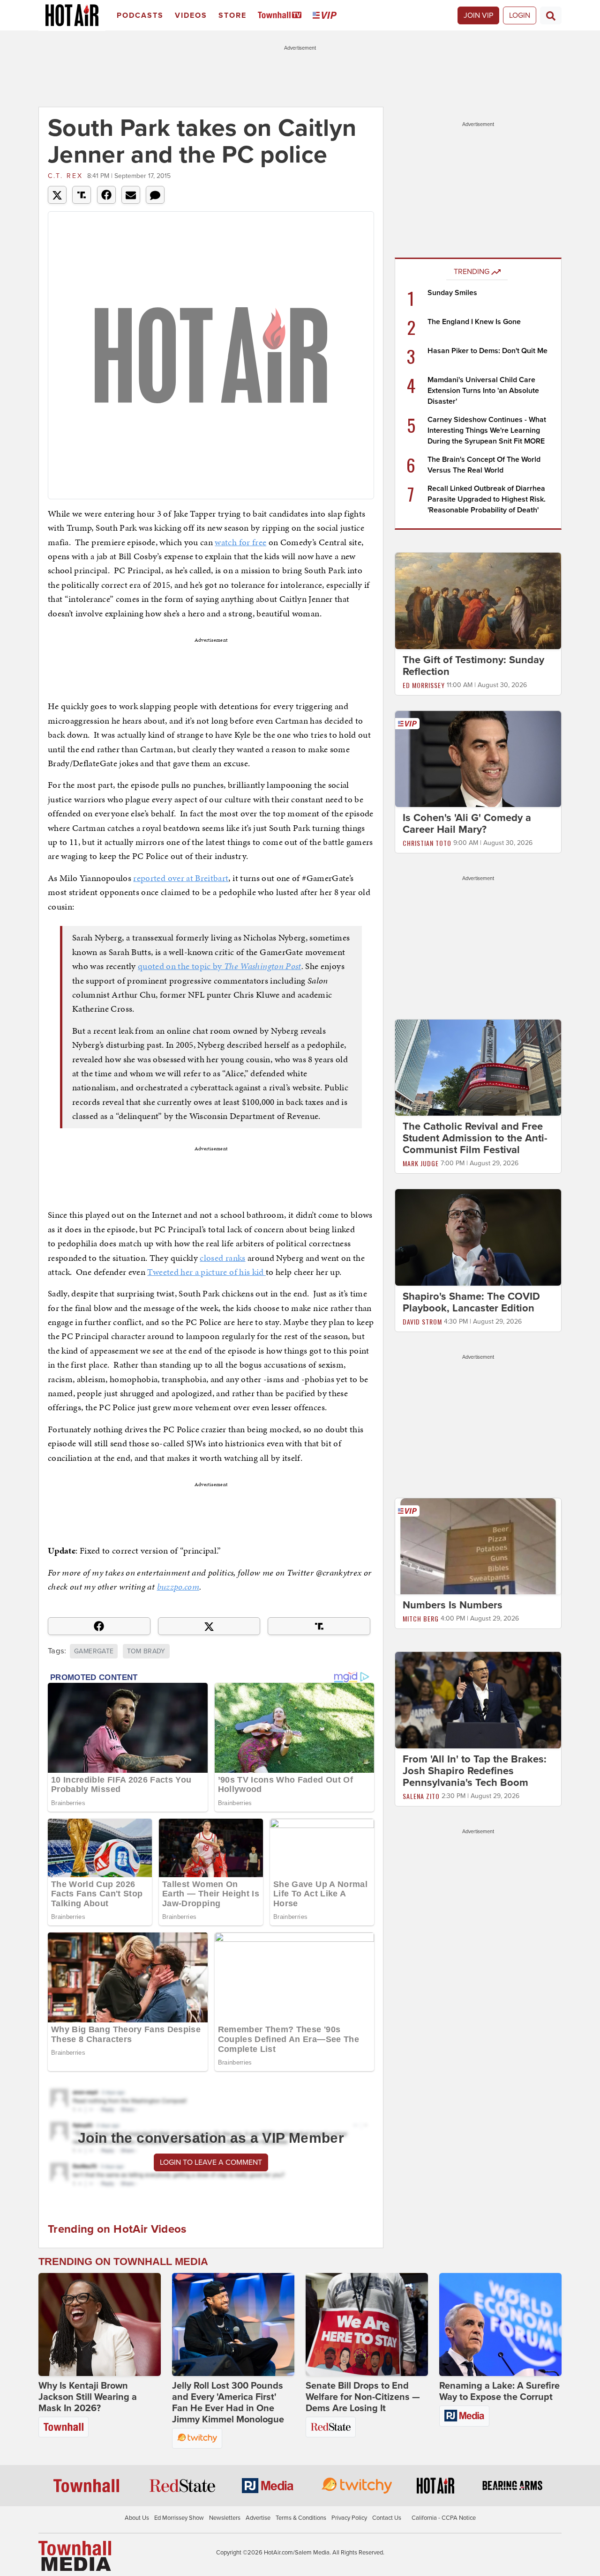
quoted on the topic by (181, 966)
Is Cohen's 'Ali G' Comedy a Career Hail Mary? (467, 824)
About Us (137, 2518)
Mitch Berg (421, 1618)
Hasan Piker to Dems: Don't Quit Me (487, 351)
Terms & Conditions (301, 2518)
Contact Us (387, 2518)
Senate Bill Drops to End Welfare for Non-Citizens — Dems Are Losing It (363, 2397)
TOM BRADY (146, 1651)
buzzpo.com (178, 1587)
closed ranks (222, 1258)
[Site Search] (551, 15)
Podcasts (140, 15)
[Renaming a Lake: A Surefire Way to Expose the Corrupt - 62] (500, 2324)
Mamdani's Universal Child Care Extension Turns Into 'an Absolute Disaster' (483, 391)
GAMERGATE (94, 1651)
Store (232, 15)
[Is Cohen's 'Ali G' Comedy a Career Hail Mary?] (478, 758)
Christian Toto (427, 843)
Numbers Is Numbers (453, 1605)
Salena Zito (421, 1796)
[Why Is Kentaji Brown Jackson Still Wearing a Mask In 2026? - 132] (100, 2324)
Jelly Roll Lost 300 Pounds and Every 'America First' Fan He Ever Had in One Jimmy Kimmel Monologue (228, 2403)
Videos (191, 15)
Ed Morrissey (424, 685)
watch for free (240, 542)
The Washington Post (263, 966)
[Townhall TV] (281, 16)
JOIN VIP (478, 15)
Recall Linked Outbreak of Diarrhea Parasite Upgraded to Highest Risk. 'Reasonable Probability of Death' (487, 499)
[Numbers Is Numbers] (478, 1546)
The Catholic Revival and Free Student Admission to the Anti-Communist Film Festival (475, 1138)
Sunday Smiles (452, 293)
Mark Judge (421, 1163)
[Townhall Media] (75, 2555)
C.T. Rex (65, 176)
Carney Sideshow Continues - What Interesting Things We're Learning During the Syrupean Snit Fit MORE (487, 430)
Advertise (258, 2518)
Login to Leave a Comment (211, 2162)
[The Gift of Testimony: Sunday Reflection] (478, 600)
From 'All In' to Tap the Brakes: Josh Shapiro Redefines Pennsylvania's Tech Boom (475, 1771)
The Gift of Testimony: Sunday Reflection (473, 666)
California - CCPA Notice (444, 2518)
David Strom (422, 1321)
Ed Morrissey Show (179, 2518)
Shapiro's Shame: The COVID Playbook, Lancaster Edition (471, 1302)
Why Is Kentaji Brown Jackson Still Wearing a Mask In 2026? (88, 2397)
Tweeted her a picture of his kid (206, 1272)
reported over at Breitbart (181, 878)
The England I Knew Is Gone (474, 322)
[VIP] (326, 16)
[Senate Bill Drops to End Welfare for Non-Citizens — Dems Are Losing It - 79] (367, 2324)
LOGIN (520, 15)
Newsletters (225, 2518)
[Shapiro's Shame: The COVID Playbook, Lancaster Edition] (478, 1237)
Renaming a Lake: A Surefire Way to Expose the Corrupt (499, 2391)
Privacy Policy (349, 2518)
